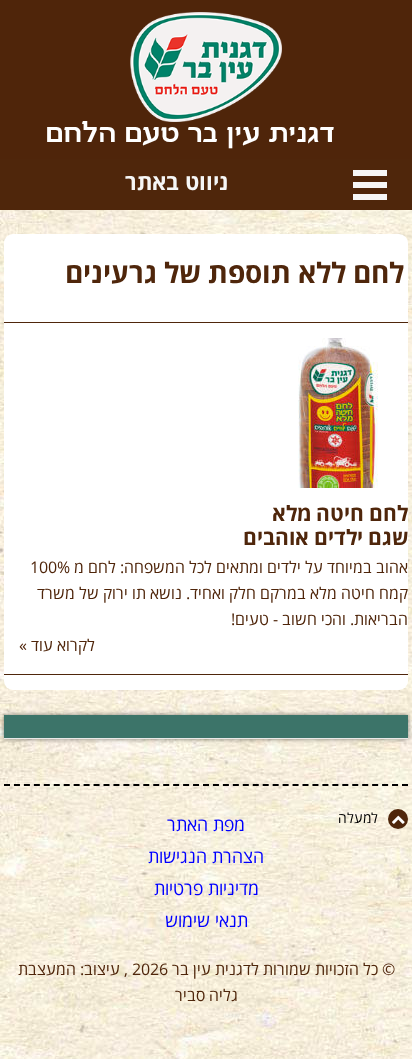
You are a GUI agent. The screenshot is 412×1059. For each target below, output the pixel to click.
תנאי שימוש (206, 921)
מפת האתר (206, 825)
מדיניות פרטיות (206, 889)
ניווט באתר (370, 185)
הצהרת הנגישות (206, 857)
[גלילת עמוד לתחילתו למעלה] (398, 819)
